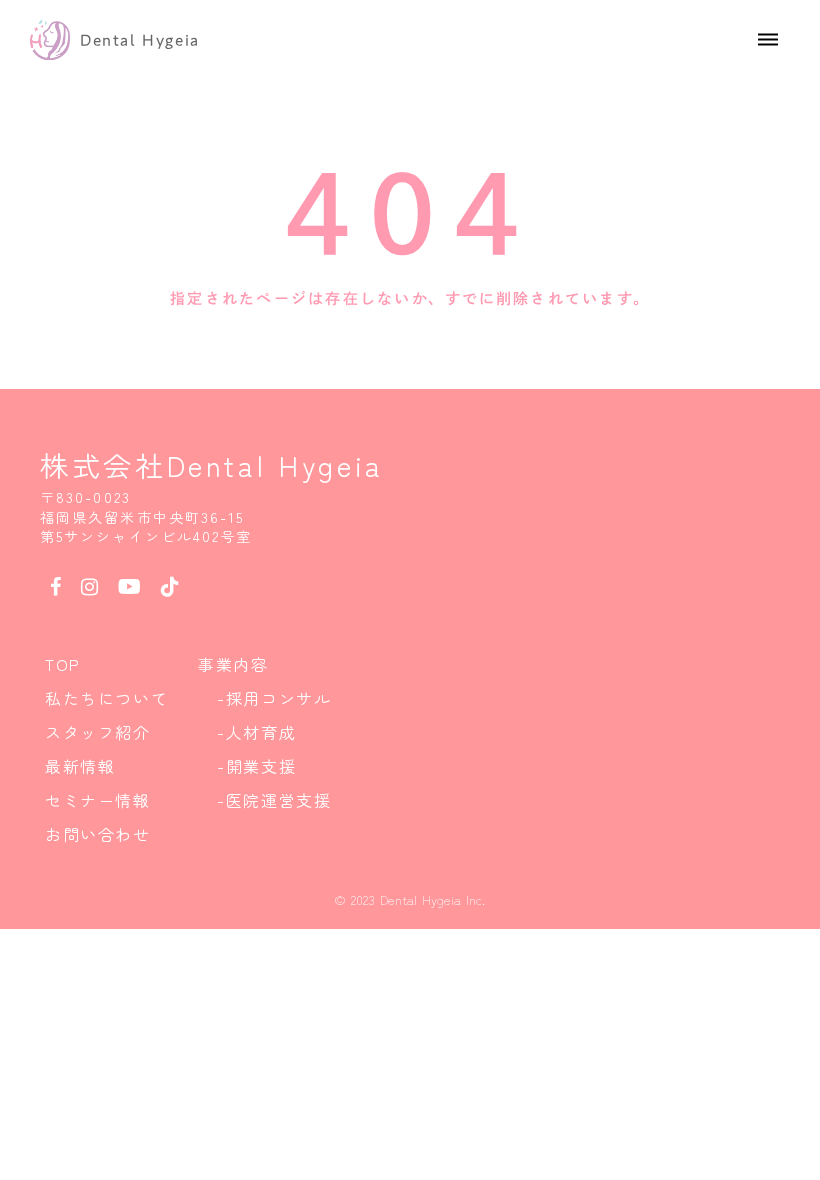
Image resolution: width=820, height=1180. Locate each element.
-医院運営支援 (274, 800)
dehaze (768, 40)
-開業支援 (256, 766)
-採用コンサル (274, 698)
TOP (63, 664)
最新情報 (80, 766)
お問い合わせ (98, 834)
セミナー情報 (98, 800)
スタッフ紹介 (98, 732)
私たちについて (106, 698)
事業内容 (233, 664)
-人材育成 (256, 732)
